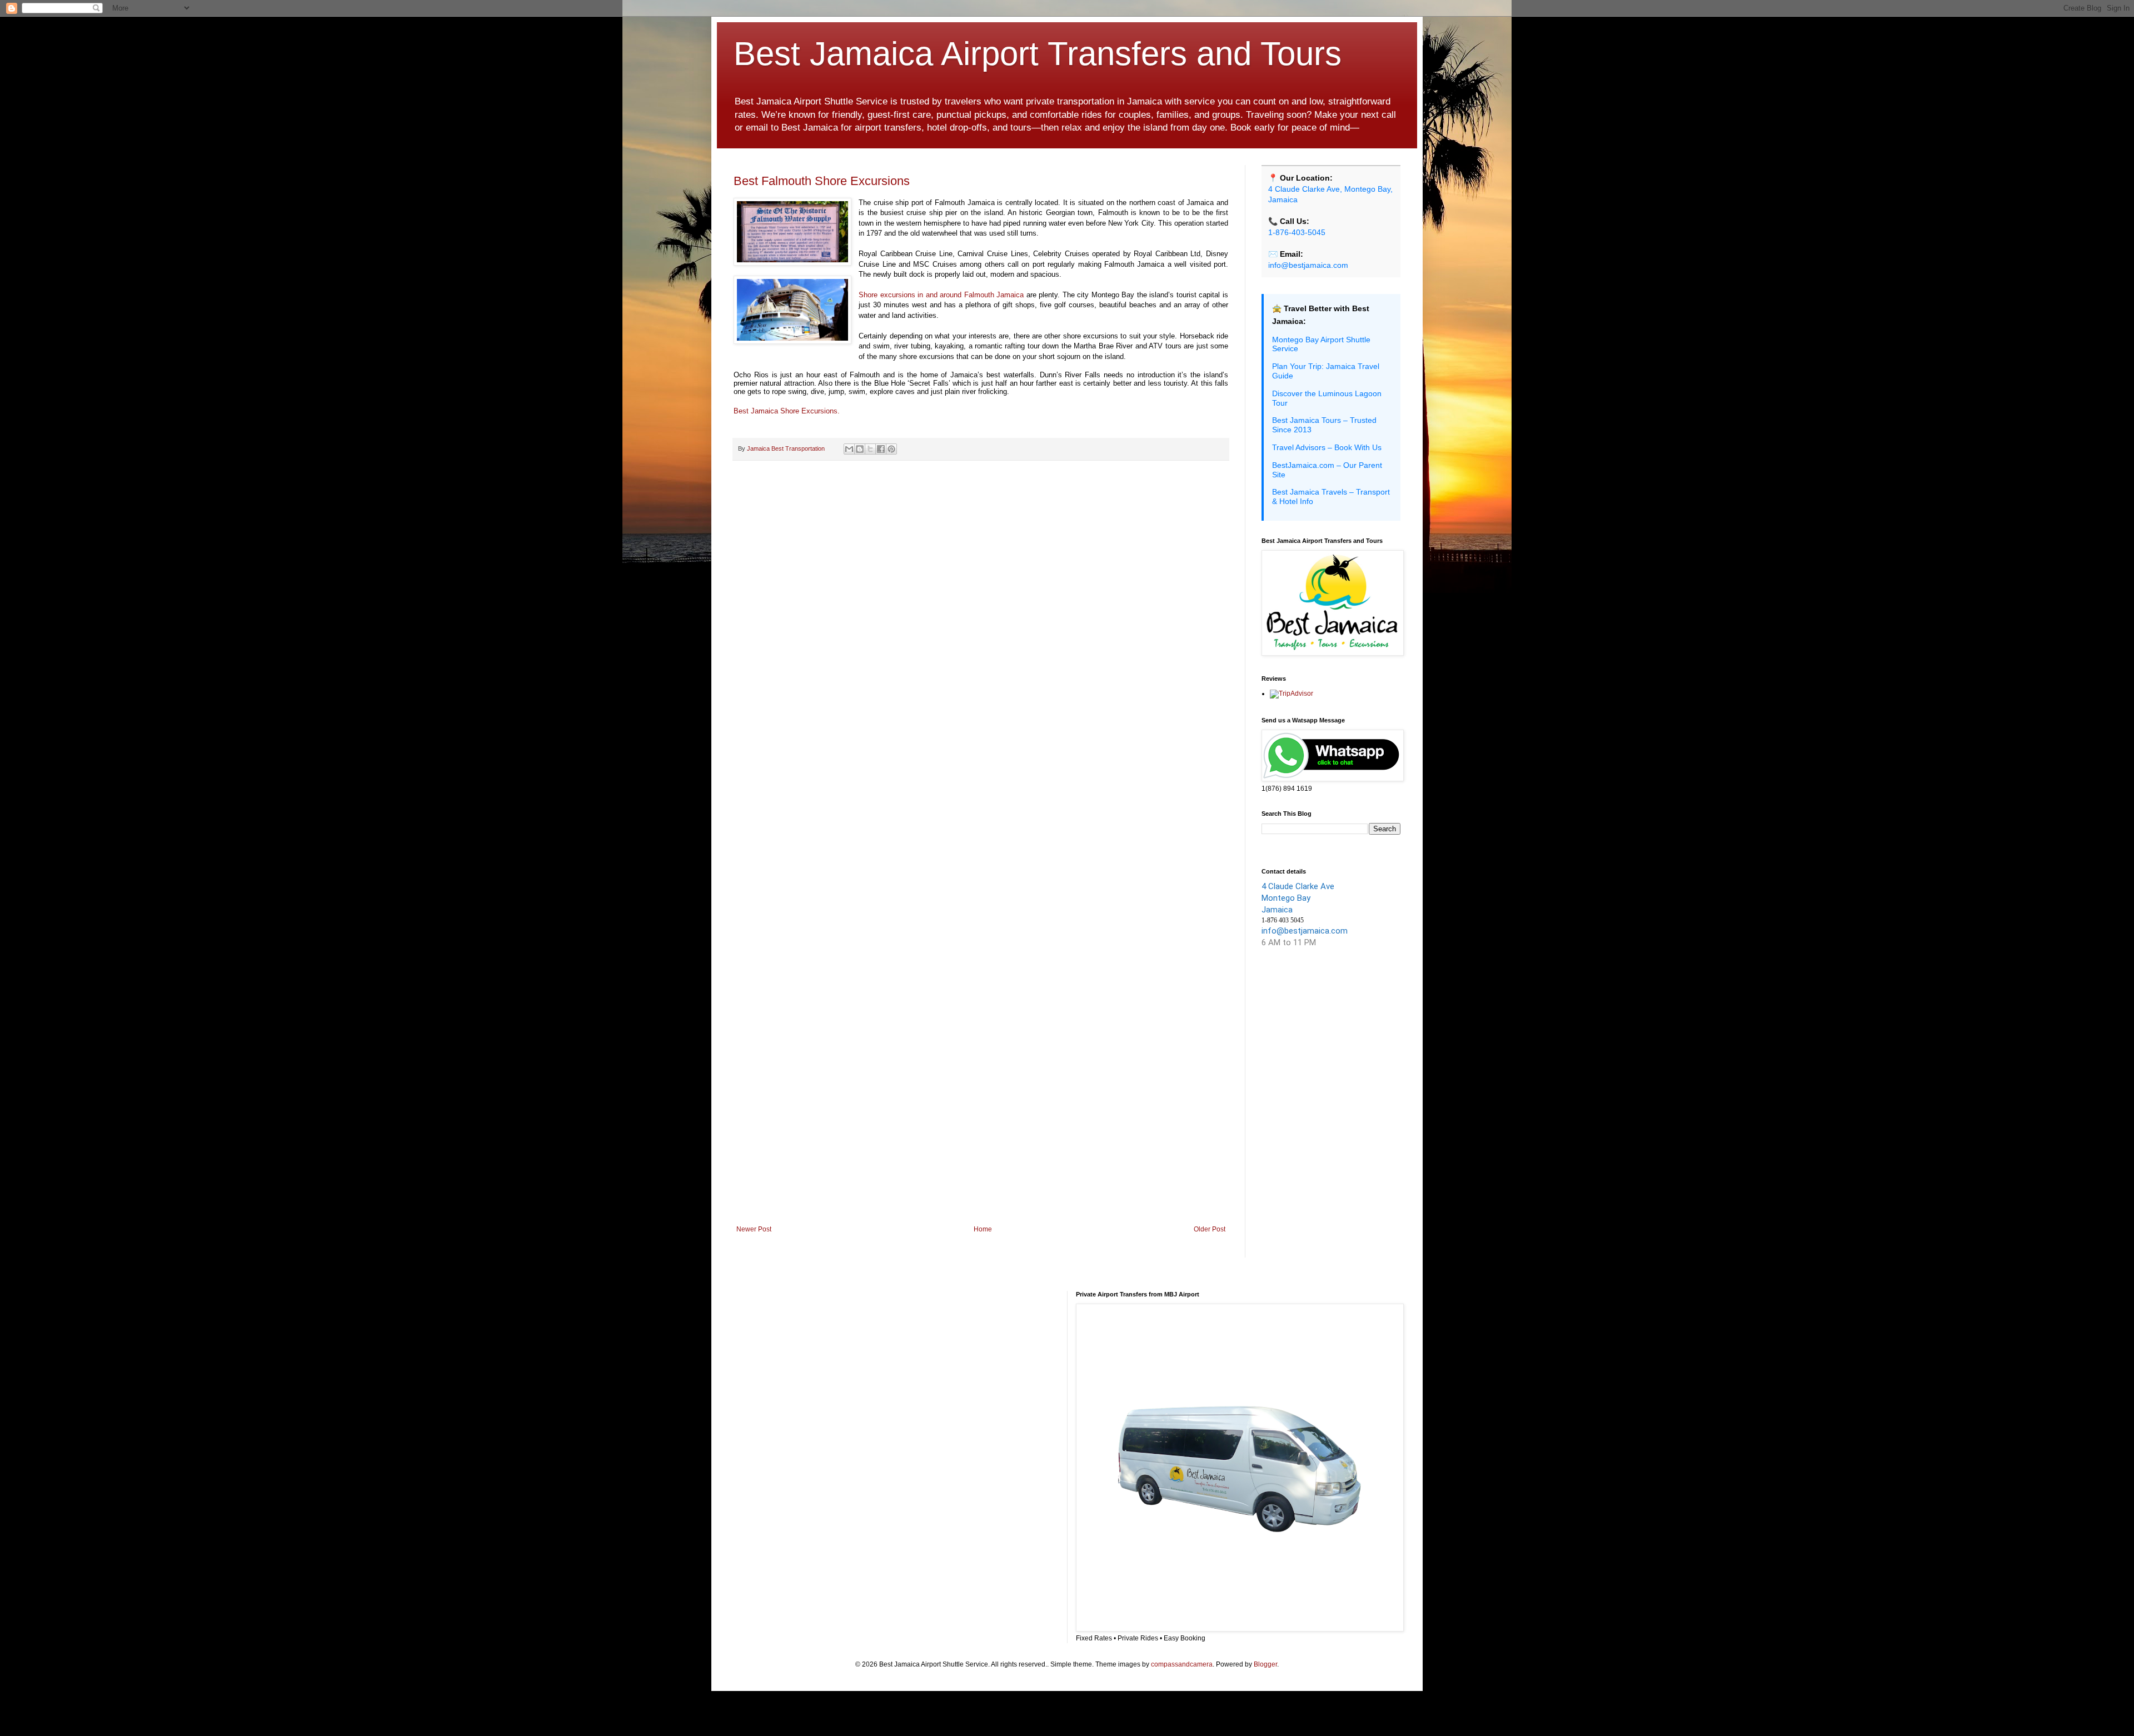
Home (983, 1229)
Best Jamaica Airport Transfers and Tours (1038, 54)
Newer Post (754, 1229)
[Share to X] (870, 449)
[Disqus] (981, 613)
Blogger (1265, 1664)
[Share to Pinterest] (891, 449)
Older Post (1210, 1229)
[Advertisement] (981, 1134)
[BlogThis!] (860, 449)
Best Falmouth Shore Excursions (822, 181)
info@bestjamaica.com (1308, 265)
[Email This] (849, 449)
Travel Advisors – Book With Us (1327, 447)
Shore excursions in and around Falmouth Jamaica (941, 295)
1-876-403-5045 (1297, 232)
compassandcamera (1182, 1664)
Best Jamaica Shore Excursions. (787, 411)
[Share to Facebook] (881, 449)
